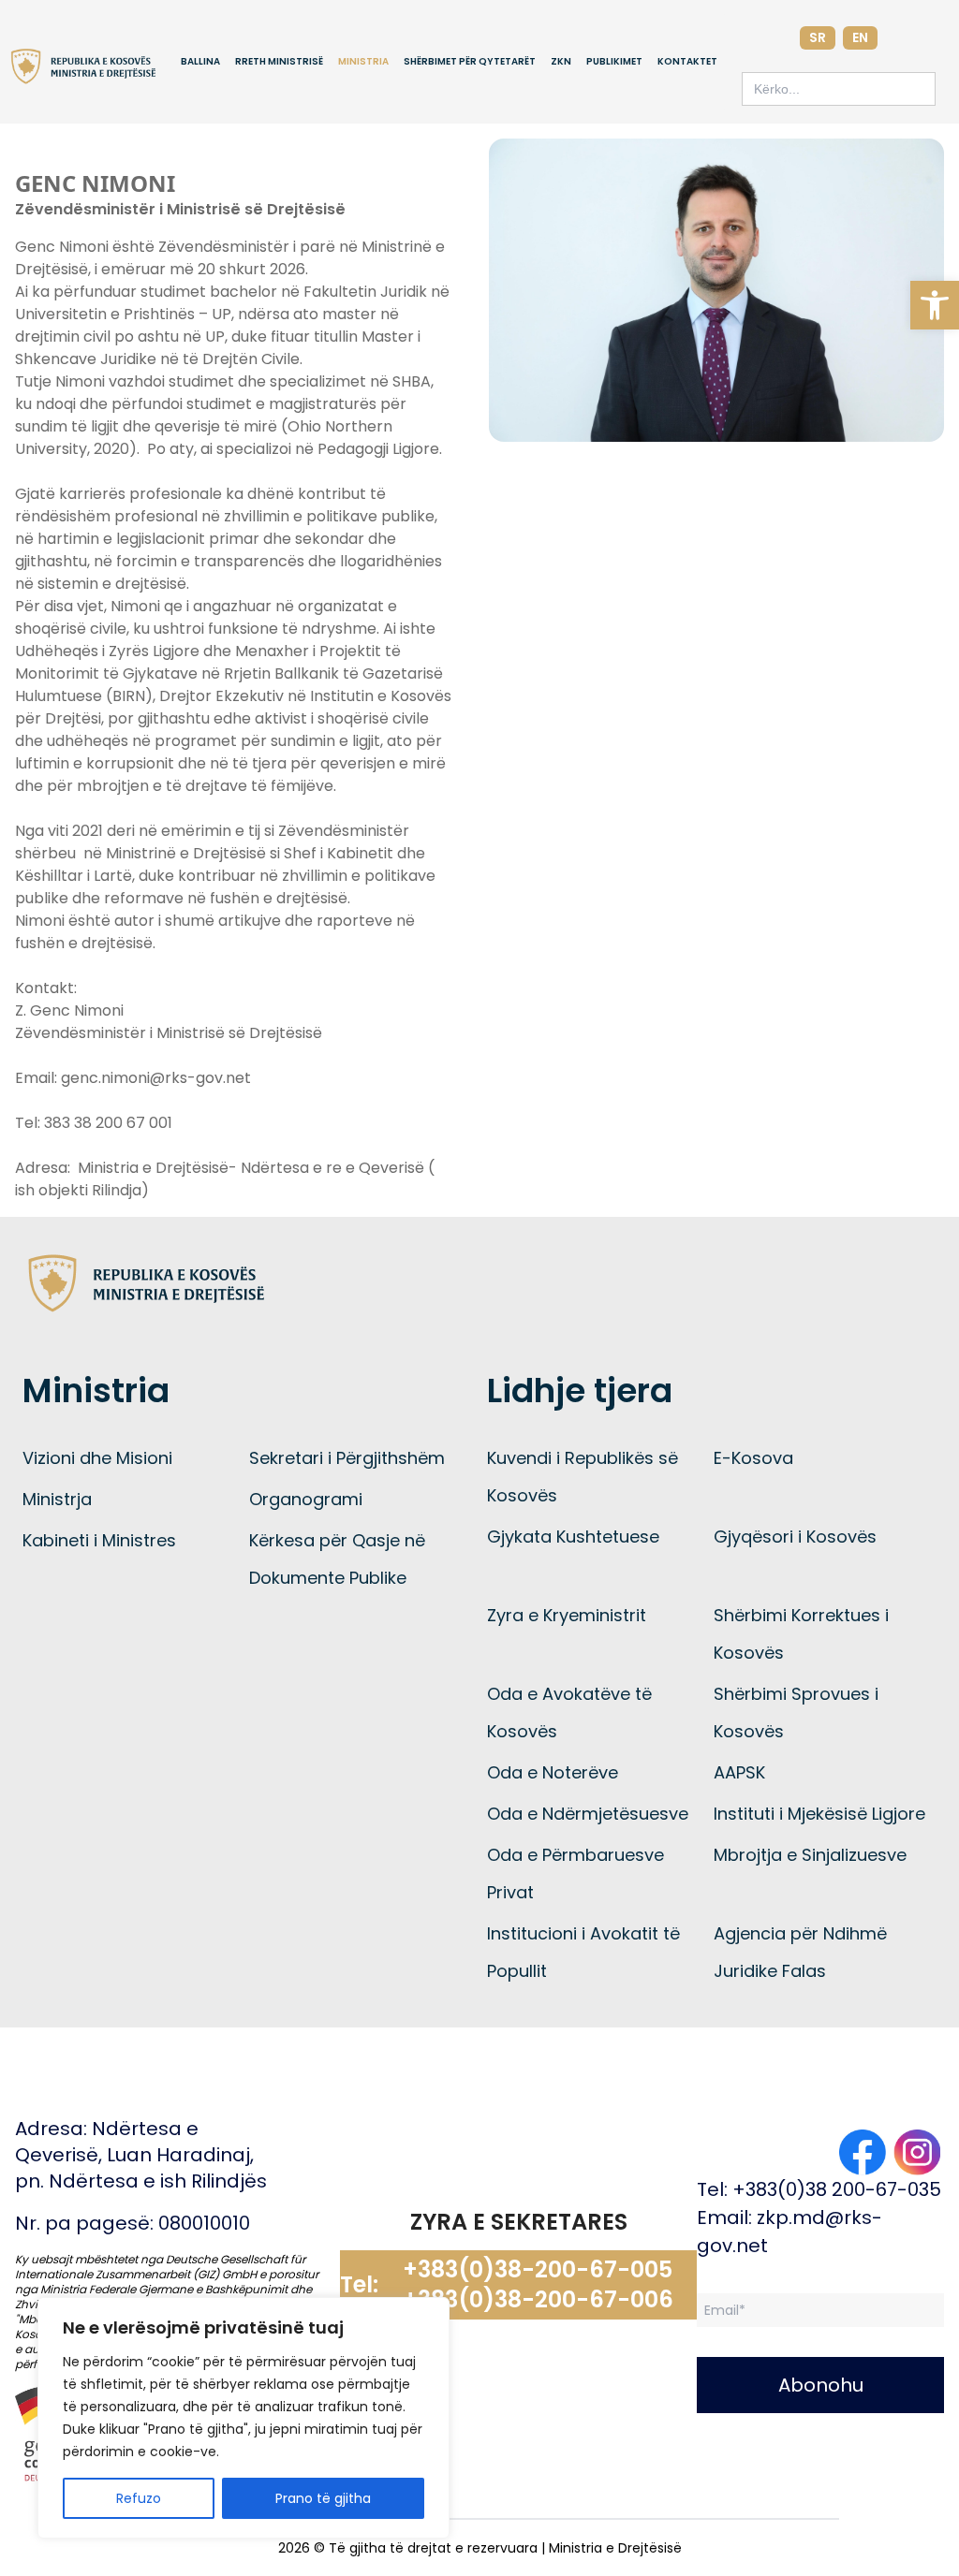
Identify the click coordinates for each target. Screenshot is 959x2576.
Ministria (363, 61)
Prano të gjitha (323, 2498)
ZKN (561, 61)
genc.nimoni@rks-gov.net (156, 1078)
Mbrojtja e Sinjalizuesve (810, 1855)
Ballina (200, 61)
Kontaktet (687, 61)
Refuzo (139, 2498)
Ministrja (57, 1499)
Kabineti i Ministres (99, 1540)
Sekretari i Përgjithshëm (347, 1458)
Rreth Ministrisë (279, 61)
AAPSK (739, 1772)
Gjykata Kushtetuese (573, 1537)
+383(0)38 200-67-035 (837, 2189)
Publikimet (614, 61)
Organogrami (306, 1499)
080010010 (204, 2223)
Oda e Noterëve (553, 1772)
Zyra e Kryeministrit (567, 1615)
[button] (935, 305)
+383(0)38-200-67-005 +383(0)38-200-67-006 (538, 2285)
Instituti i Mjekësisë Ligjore (819, 1814)
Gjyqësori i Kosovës (795, 1537)
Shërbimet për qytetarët (470, 61)
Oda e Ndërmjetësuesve (588, 1814)
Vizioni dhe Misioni (97, 1458)
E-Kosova (753, 1458)
